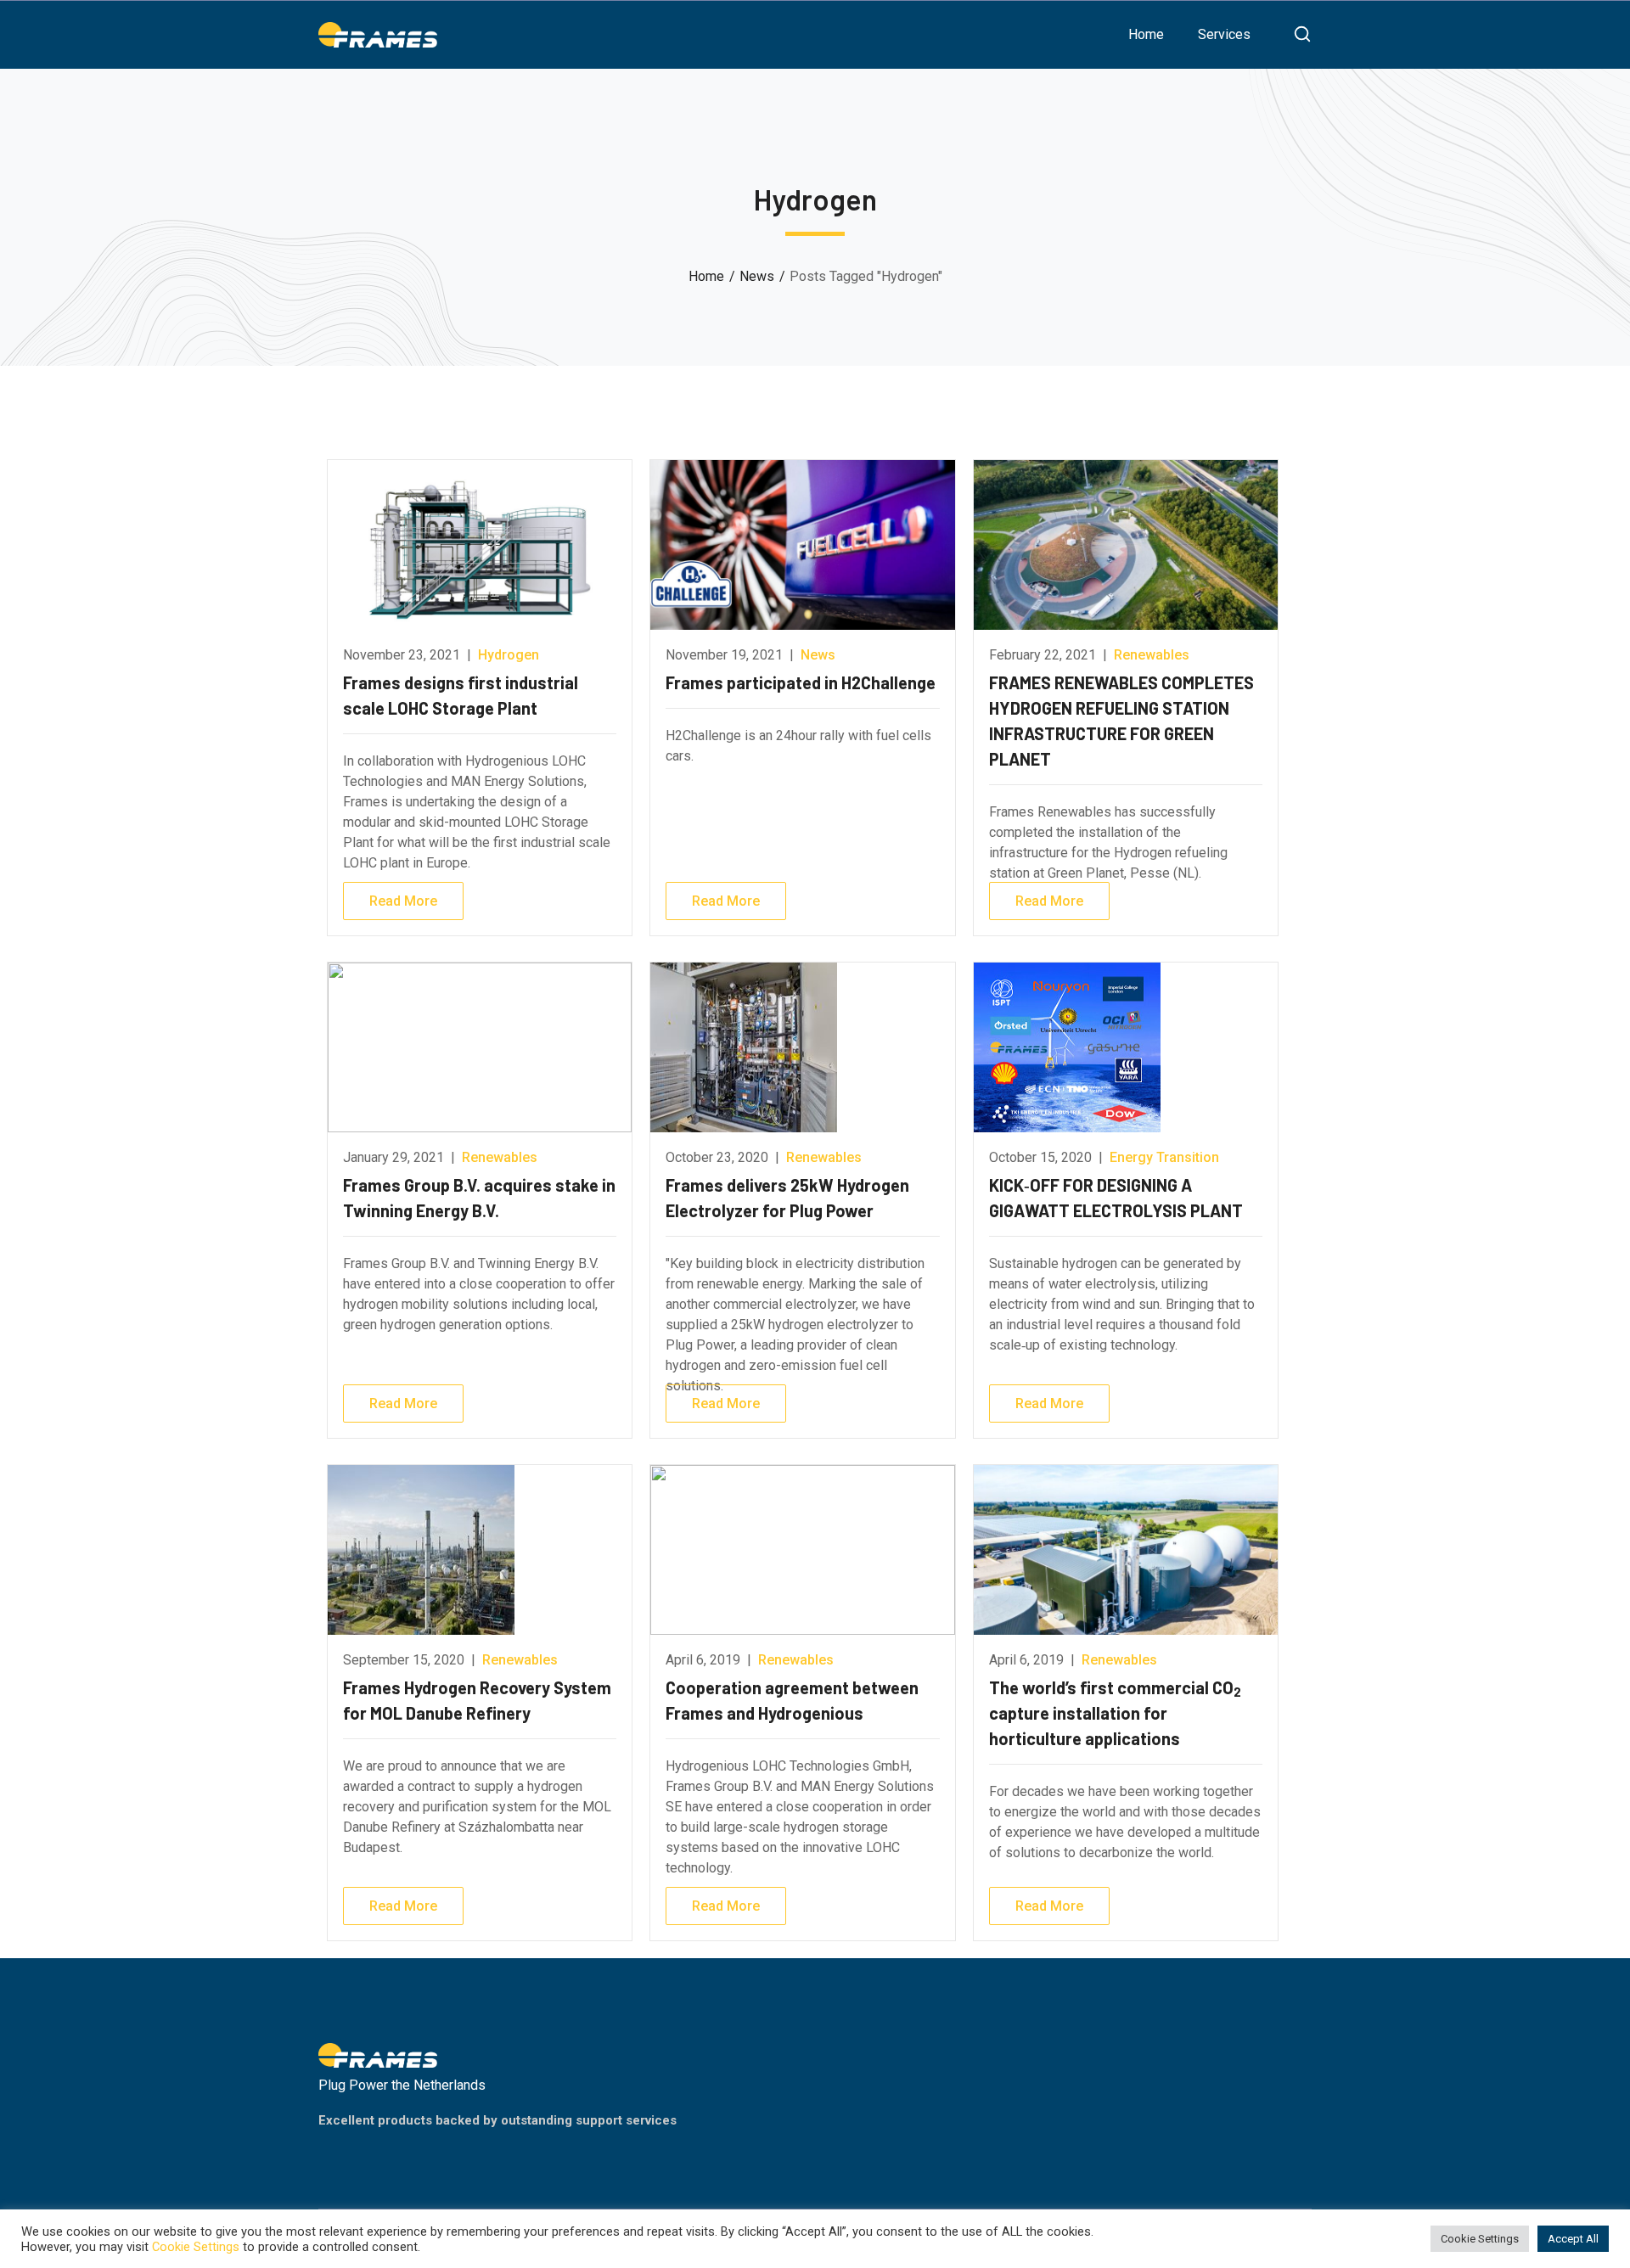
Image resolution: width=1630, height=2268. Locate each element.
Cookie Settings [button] (1480, 2239)
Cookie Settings (196, 2247)
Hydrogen (509, 655)
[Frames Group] (378, 34)
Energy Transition (1164, 1157)
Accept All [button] (1573, 2239)
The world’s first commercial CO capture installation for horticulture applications (1115, 1713)
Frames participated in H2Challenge (801, 682)
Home (706, 276)
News (757, 276)
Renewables (1152, 655)
